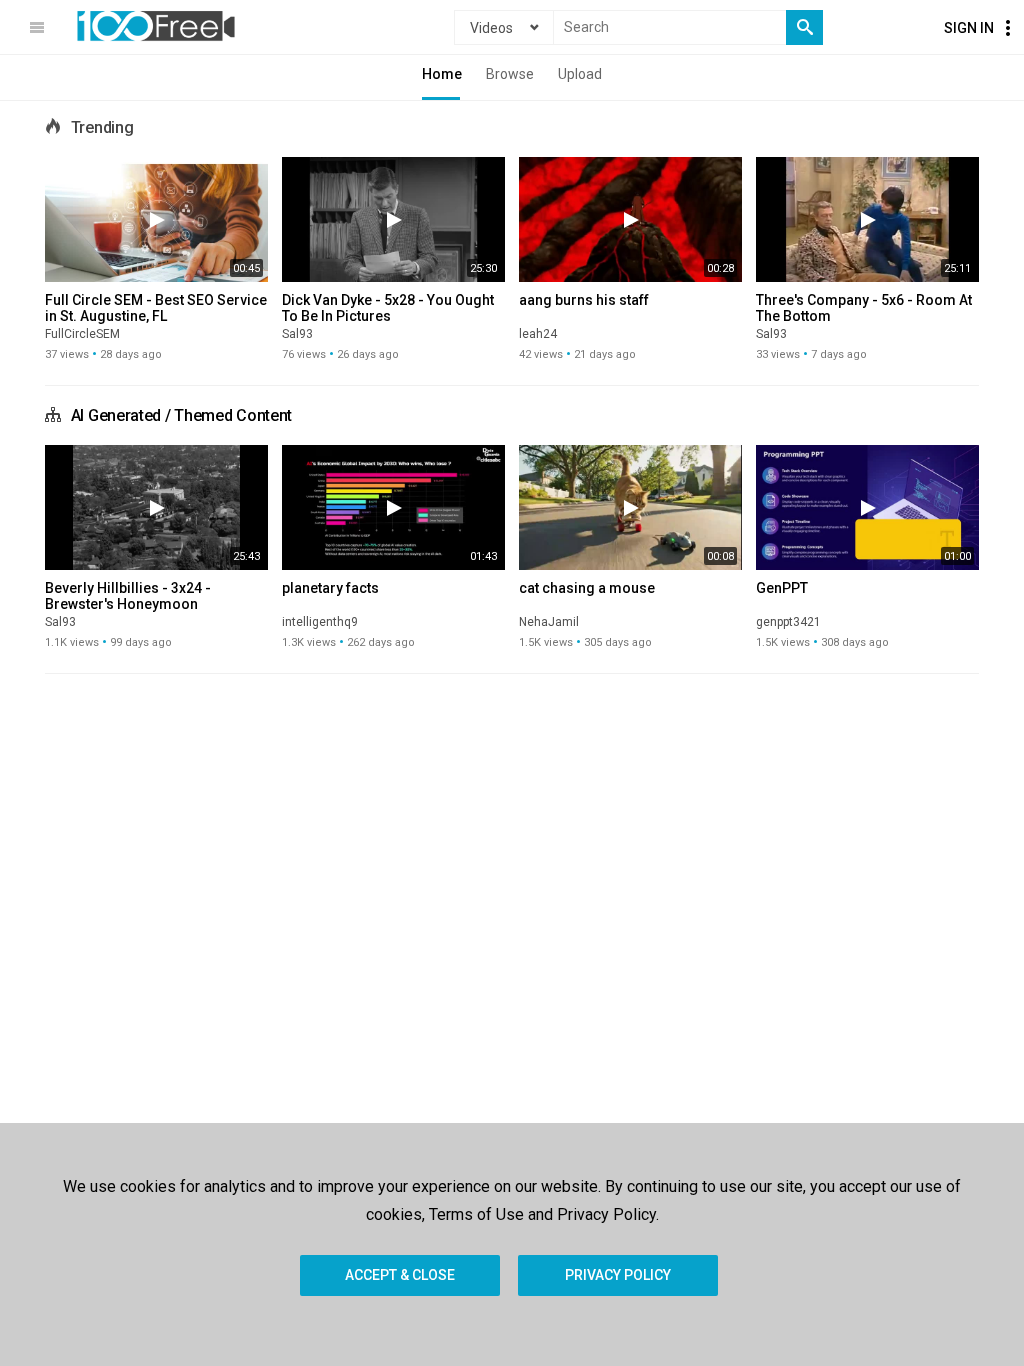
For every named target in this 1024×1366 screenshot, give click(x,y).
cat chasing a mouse (587, 588)
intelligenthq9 (320, 622)
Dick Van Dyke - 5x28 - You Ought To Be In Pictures (388, 308)
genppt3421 (788, 622)
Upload (580, 74)
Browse (510, 74)
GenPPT (782, 588)
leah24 (538, 334)
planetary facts (330, 588)
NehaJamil (549, 622)
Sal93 (297, 334)
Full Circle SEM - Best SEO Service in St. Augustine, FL (156, 308)
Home (442, 74)
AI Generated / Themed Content (181, 415)
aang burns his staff (584, 300)
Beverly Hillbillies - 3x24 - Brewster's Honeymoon (128, 596)
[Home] (156, 26)
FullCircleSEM (82, 334)
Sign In (969, 28)
